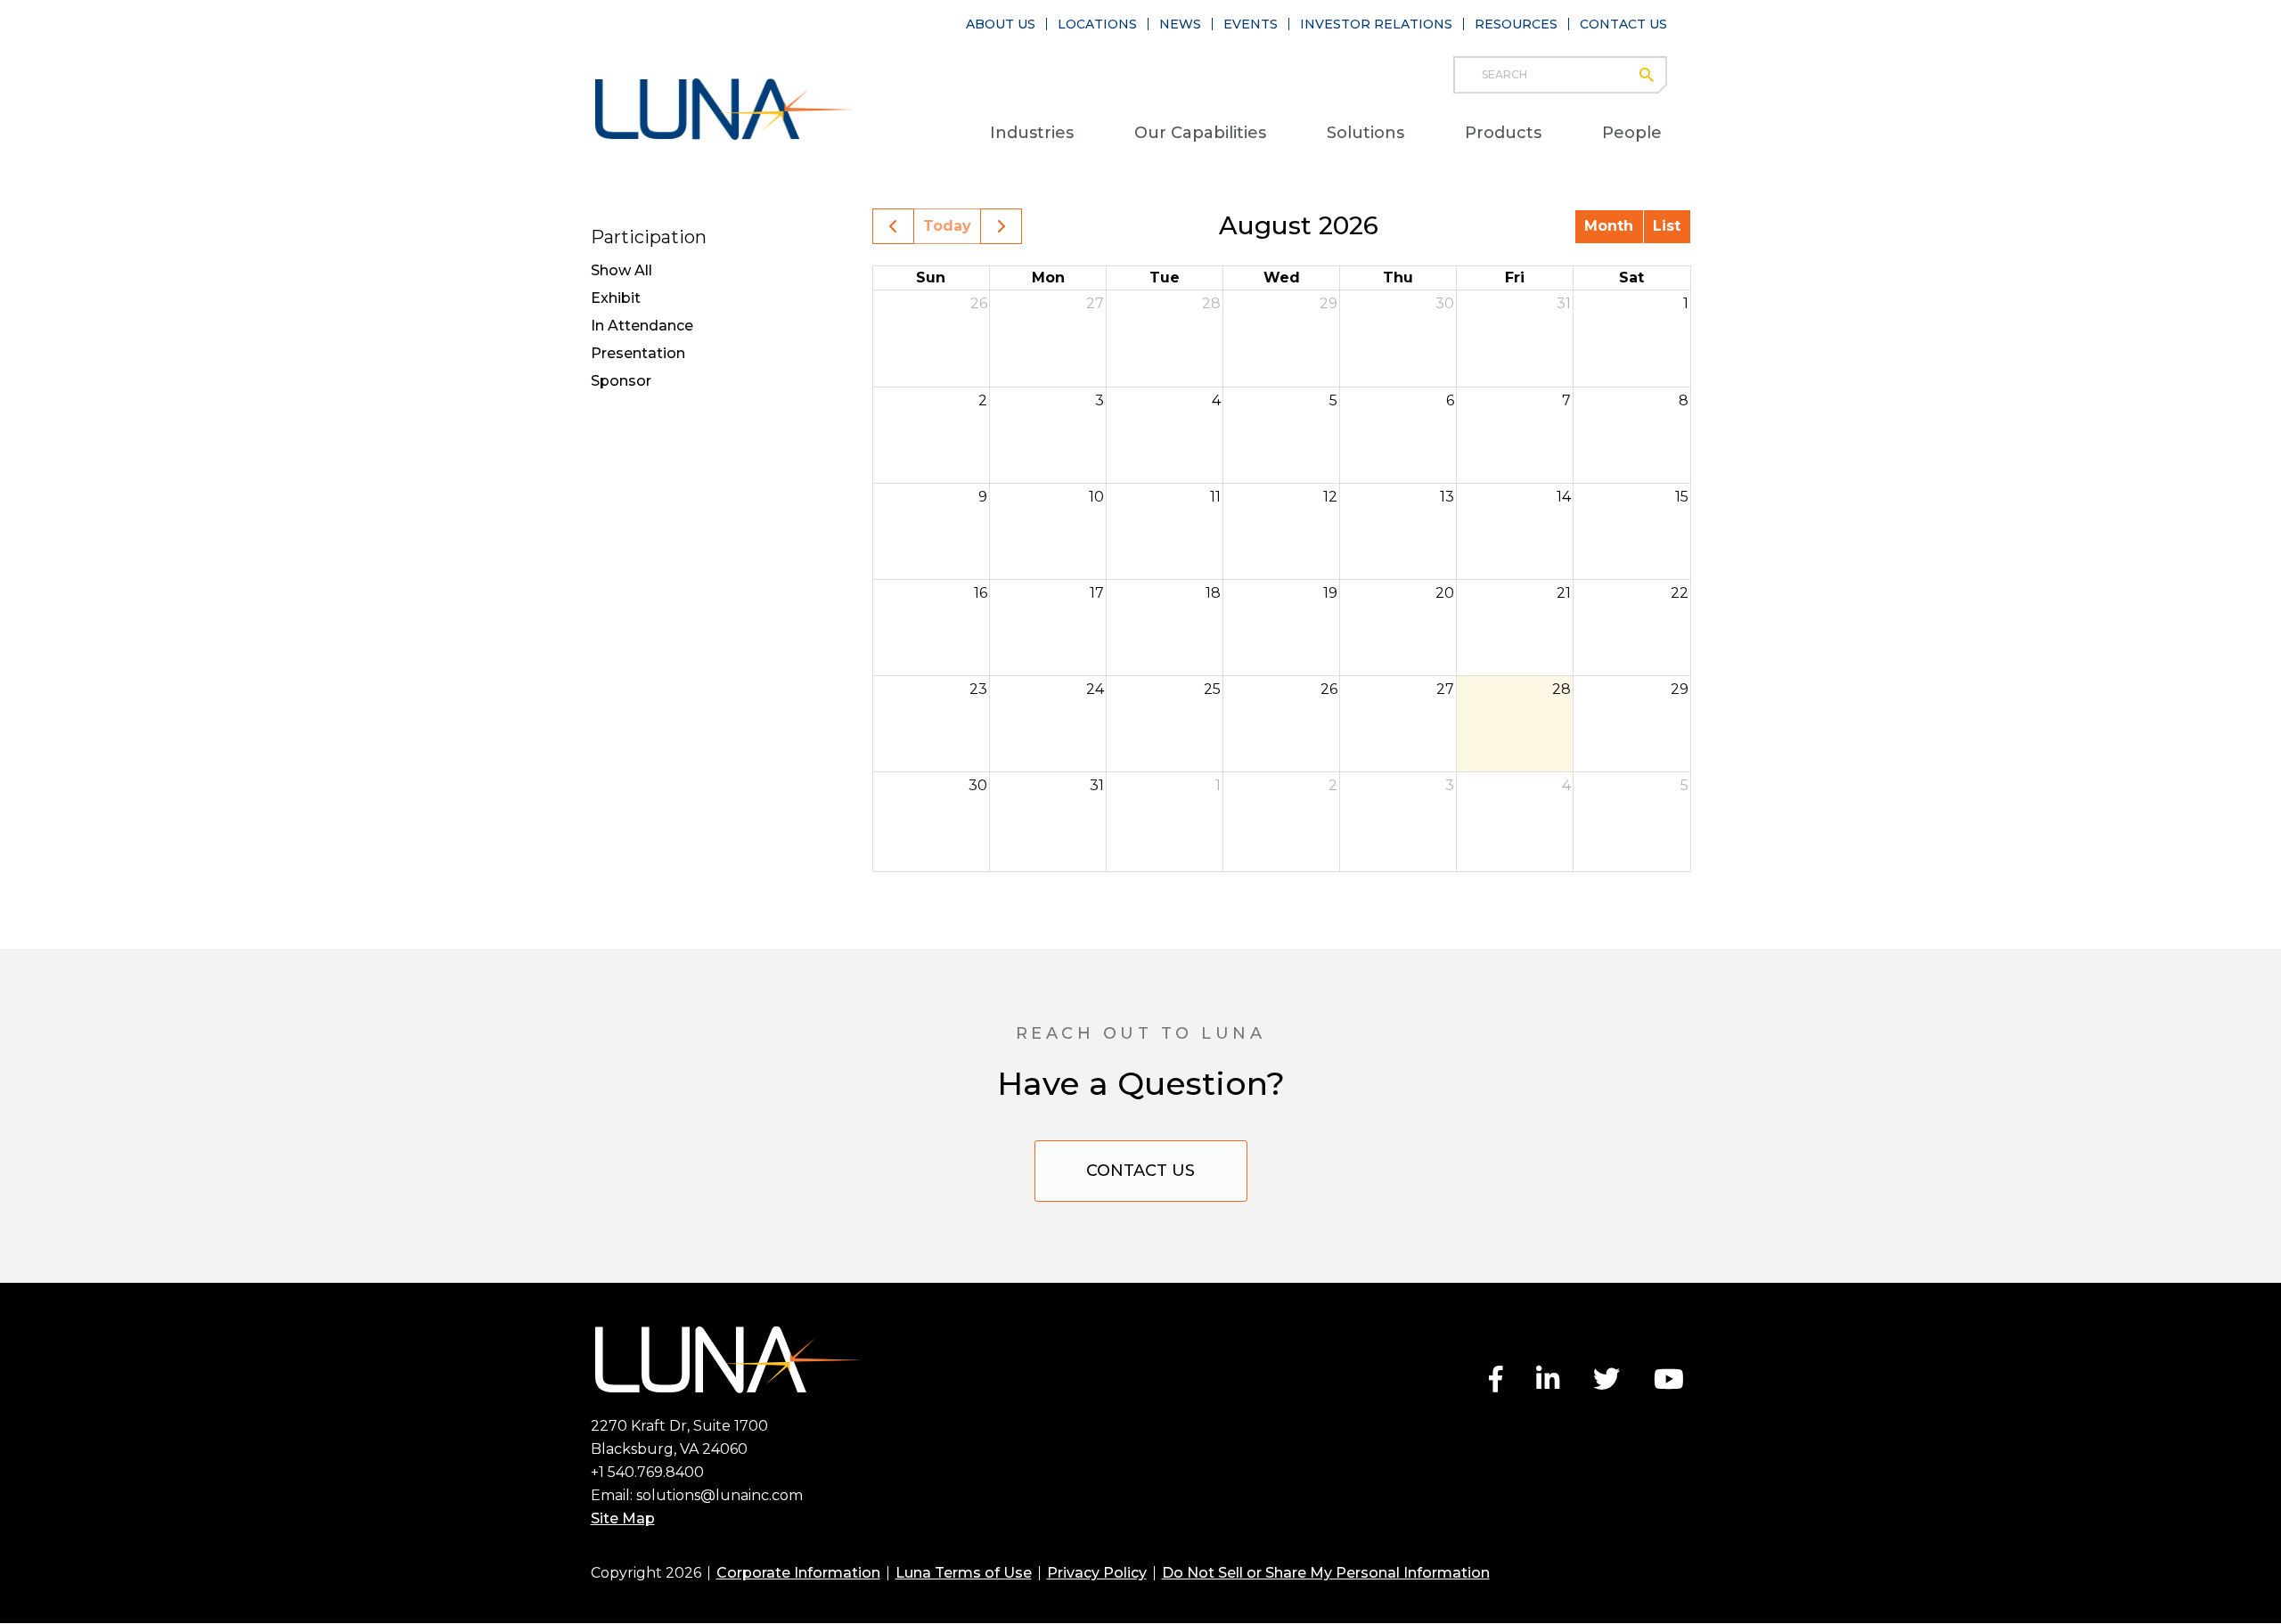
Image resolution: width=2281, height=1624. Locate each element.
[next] (1001, 226)
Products (1503, 133)
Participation (649, 237)
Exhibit (616, 298)
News (1180, 24)
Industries (1032, 133)
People (1632, 133)
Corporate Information (798, 1573)
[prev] (893, 226)
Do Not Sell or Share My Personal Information (1326, 1573)
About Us (1001, 24)
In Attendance (642, 326)
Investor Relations (1376, 24)
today (947, 226)
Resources (1516, 24)
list (1667, 226)
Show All (621, 270)
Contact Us (1623, 24)
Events (1251, 24)
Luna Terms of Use (964, 1573)
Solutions (1365, 133)
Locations (1097, 24)
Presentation (638, 353)
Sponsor (621, 381)
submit (1655, 75)
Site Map (623, 1518)
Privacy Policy (1097, 1573)
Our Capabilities (1200, 133)
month (1609, 226)
